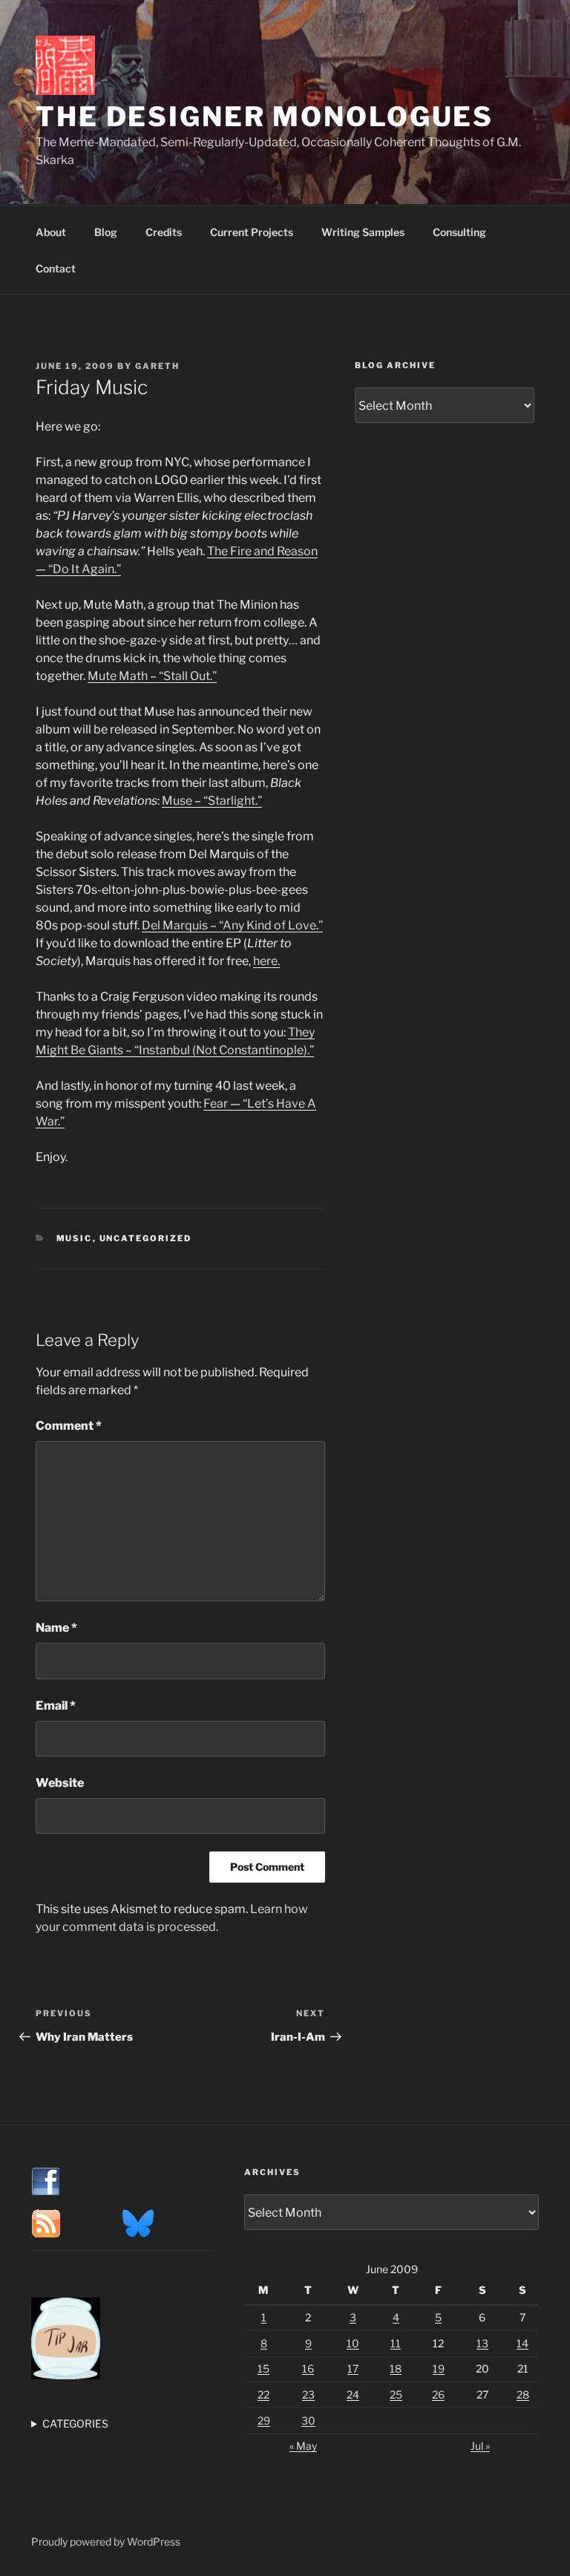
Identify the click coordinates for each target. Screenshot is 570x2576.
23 (308, 2394)
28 (523, 2394)
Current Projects (252, 232)
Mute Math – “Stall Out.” (152, 676)
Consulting (459, 232)
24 (353, 2394)
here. (266, 961)
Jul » (480, 2446)
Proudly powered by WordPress (106, 2541)
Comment (69, 1426)
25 (396, 2394)
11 (396, 2343)
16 (308, 2369)
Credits (164, 232)
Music (75, 1238)
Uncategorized (146, 1238)
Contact (56, 268)
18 (396, 2369)
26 (438, 2394)
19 (439, 2369)
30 (308, 2420)
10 (353, 2343)
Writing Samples (363, 232)
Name (56, 1628)
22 (263, 2394)
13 (482, 2343)
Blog (106, 232)
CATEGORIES (75, 2423)
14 (522, 2343)
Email (56, 1706)
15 (263, 2369)
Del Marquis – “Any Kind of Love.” (232, 925)
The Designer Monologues (265, 117)
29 (264, 2420)
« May (303, 2446)
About (51, 232)
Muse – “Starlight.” (212, 801)
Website (60, 1783)
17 (353, 2369)
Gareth (157, 366)
